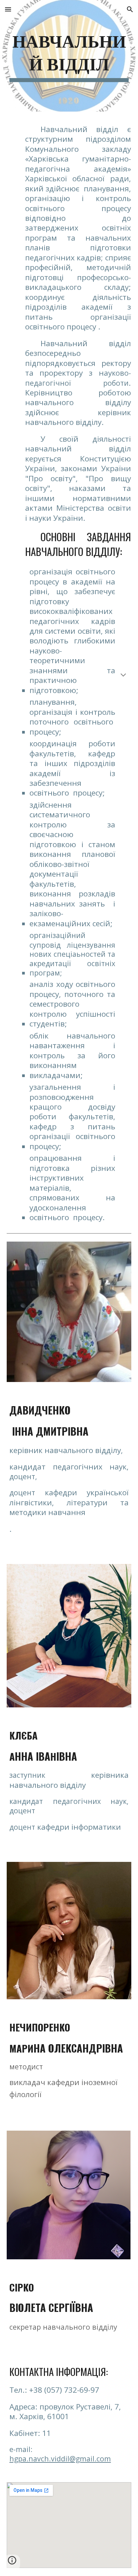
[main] (69, 56)
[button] (8, 9)
